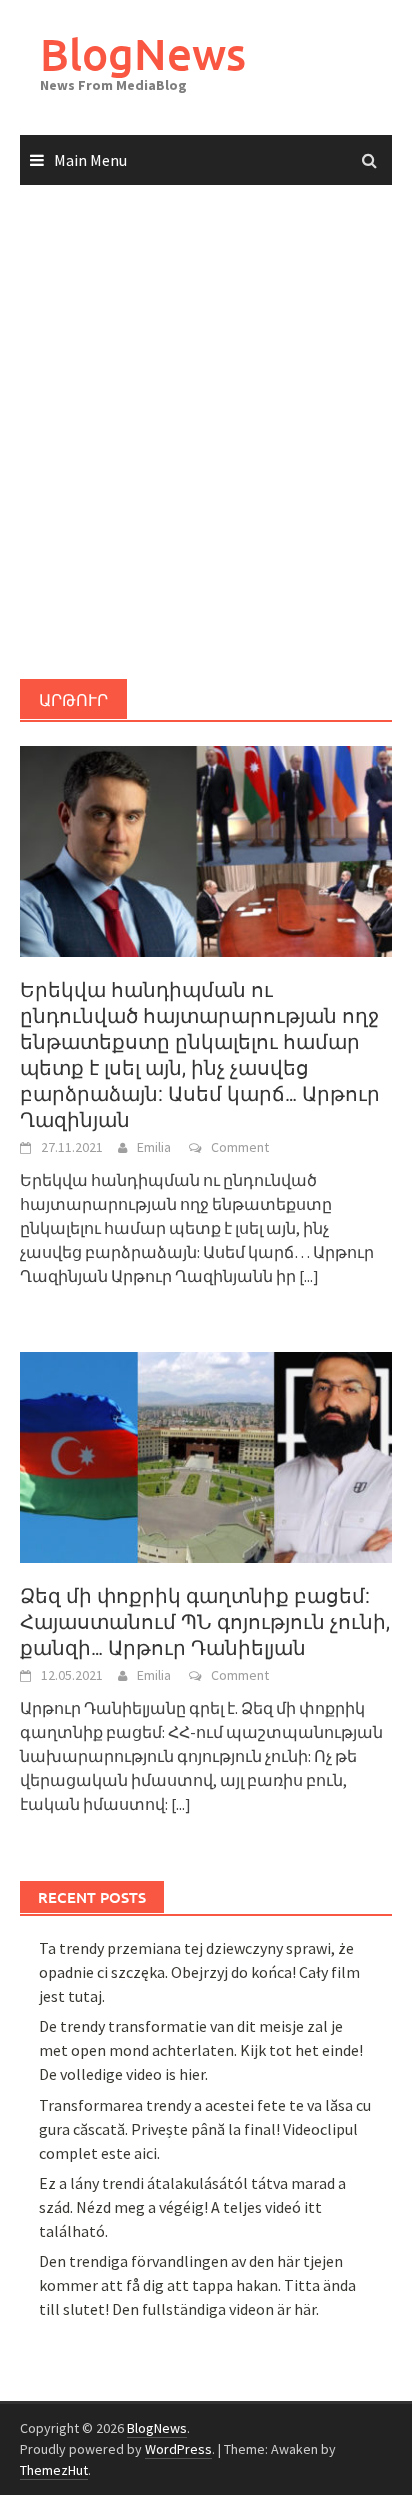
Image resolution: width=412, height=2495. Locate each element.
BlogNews (143, 53)
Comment (240, 1147)
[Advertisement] (206, 433)
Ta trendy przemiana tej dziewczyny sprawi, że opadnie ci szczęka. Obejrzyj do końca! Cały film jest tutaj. (199, 1972)
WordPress (178, 2449)
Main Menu (90, 160)
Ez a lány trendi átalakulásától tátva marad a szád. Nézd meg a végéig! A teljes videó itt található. (192, 2207)
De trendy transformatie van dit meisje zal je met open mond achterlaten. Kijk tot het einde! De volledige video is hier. (201, 2050)
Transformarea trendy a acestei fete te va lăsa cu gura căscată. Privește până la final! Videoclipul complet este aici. (205, 2129)
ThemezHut (54, 2470)
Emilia (154, 1147)
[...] (309, 1276)
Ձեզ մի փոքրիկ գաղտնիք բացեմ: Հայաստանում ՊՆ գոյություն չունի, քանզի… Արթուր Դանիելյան (205, 1622)
